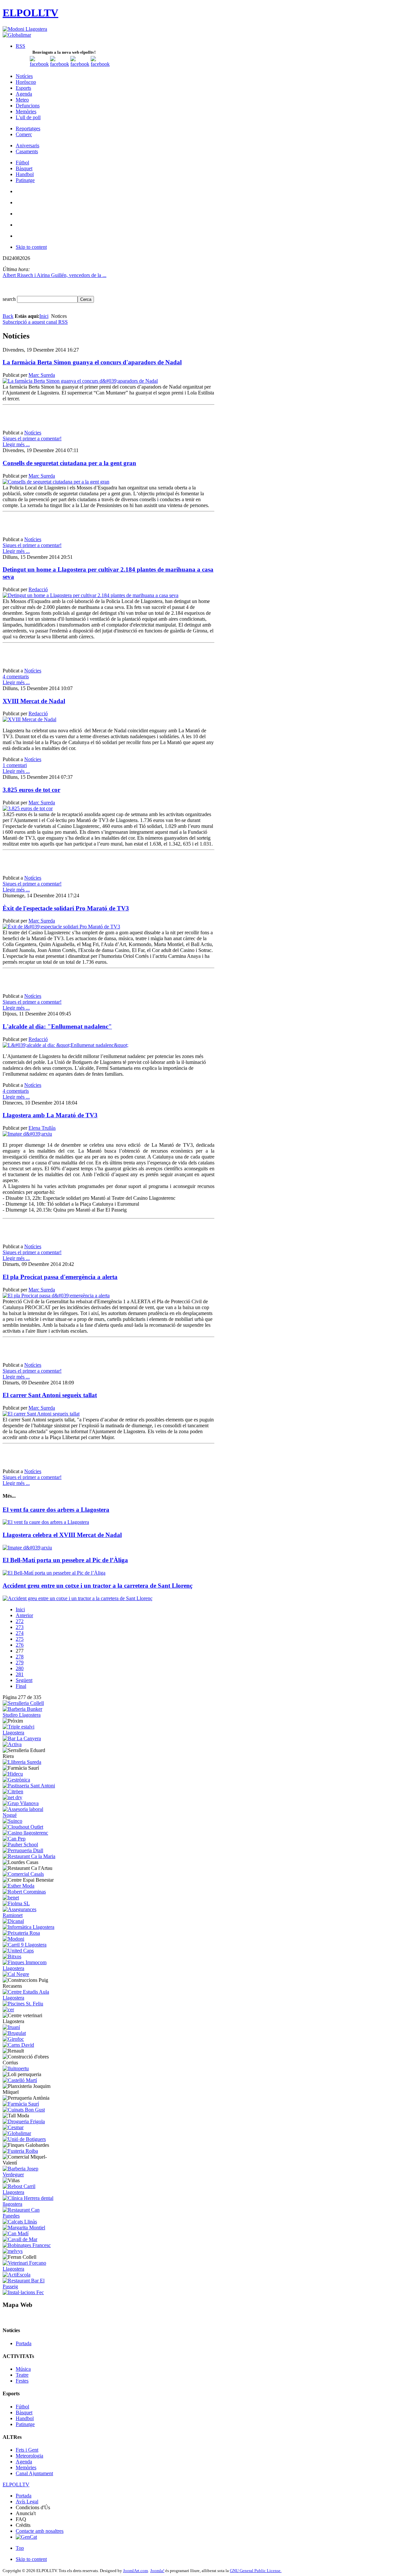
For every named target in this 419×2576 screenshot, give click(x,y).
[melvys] (13, 2251)
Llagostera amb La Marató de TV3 (50, 1115)
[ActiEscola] (17, 2275)
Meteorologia (29, 2456)
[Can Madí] (16, 2233)
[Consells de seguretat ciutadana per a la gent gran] (56, 482)
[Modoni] (13, 1939)
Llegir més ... (16, 444)
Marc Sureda (42, 375)
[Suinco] (12, 1821)
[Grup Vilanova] (21, 1803)
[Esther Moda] (18, 1886)
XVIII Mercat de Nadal (34, 701)
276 (20, 1645)
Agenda (24, 2462)
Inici (44, 316)
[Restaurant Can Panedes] (30, 2216)
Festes (22, 2381)
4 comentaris (16, 676)
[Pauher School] (20, 1845)
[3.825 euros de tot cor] (28, 808)
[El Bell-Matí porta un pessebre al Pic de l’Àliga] (54, 1573)
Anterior (24, 1615)
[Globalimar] (17, 35)
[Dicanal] (13, 1921)
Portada (24, 2343)
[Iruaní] (11, 2027)
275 (20, 1639)
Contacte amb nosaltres (40, 2531)
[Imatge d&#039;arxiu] (27, 1134)
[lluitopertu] (16, 2068)
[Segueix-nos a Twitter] (60, 64)
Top (20, 2548)
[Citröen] (13, 1791)
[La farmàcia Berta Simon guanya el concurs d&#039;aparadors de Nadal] (80, 381)
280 (20, 1668)
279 (20, 1663)
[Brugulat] (14, 2033)
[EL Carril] (25, 1945)
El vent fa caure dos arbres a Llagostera (56, 1510)
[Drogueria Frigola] (24, 2121)
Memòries (26, 2467)
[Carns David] (18, 2045)
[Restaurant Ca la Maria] (29, 1856)
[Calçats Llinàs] (20, 2222)
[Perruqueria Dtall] (23, 1850)
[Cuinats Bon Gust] (24, 2110)
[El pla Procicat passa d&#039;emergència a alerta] (56, 1296)
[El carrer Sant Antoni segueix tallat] (41, 1414)
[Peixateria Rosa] (21, 1933)
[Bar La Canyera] (22, 1738)
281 (20, 1674)
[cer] (8, 2010)
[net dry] (12, 1797)
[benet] (11, 1898)
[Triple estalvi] (30, 1733)
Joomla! (157, 2571)
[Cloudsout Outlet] (23, 1827)
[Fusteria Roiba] (20, 2151)
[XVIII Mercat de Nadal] (29, 719)
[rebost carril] (30, 2192)
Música (23, 2369)
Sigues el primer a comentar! (32, 438)
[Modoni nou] (25, 29)
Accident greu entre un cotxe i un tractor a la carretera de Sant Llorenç (98, 1586)
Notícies (33, 433)
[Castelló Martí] (20, 2080)
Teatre (22, 2375)
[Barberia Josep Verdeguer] (30, 2174)
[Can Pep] (14, 1839)
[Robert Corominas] (24, 1892)
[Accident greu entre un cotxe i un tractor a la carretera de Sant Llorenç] (78, 1598)
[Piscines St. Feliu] (23, 2004)
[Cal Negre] (16, 1974)
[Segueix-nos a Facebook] (39, 64)
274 (20, 1633)
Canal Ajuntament (34, 2473)
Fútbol (22, 2407)
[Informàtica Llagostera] (28, 1927)
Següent (24, 1680)
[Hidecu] (13, 1774)
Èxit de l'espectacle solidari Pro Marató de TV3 (66, 908)
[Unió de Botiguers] (24, 2139)
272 (20, 1621)
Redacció (38, 589)
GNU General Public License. (256, 2571)
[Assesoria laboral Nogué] (30, 1815)
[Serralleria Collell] (23, 1703)
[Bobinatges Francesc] (27, 2245)
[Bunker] (30, 1715)
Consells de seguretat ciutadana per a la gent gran (69, 463)
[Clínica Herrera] (30, 2204)
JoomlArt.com (136, 2571)
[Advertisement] (79, 420)
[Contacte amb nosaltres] (100, 64)
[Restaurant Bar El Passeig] (30, 2286)
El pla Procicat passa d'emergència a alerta (60, 1277)
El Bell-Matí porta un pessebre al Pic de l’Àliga (65, 1560)
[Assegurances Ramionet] (30, 1915)
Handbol (25, 2418)
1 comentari (15, 765)
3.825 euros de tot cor (31, 790)
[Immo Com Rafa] (30, 1968)
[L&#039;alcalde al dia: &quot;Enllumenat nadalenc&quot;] (65, 1045)
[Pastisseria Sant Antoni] (29, 1786)
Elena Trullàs (42, 1128)
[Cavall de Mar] (20, 2239)
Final (21, 1686)
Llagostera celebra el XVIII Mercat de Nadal (62, 1535)
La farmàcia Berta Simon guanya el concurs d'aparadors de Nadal (92, 362)
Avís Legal (27, 2502)
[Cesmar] (13, 2127)
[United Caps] (18, 1951)
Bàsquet (24, 2412)
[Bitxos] (12, 1956)
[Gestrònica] (16, 1780)
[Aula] (30, 1998)
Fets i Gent (27, 2450)
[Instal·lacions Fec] (23, 2292)
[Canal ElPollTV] (80, 64)
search (10, 299)
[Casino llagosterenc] (25, 1833)
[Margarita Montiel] (24, 2228)
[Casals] (23, 1874)
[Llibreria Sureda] (22, 1762)
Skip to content (31, 247)
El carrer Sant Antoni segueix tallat (50, 1395)
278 (20, 1657)
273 (20, 1627)
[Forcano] (30, 2269)
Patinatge (25, 2424)
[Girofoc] (13, 2039)
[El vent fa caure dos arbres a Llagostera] (46, 1522)
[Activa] (12, 1744)
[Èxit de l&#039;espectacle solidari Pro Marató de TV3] (61, 927)
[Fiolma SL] (16, 1903)
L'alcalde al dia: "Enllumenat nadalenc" (57, 1026)
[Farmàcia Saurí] (21, 2104)
